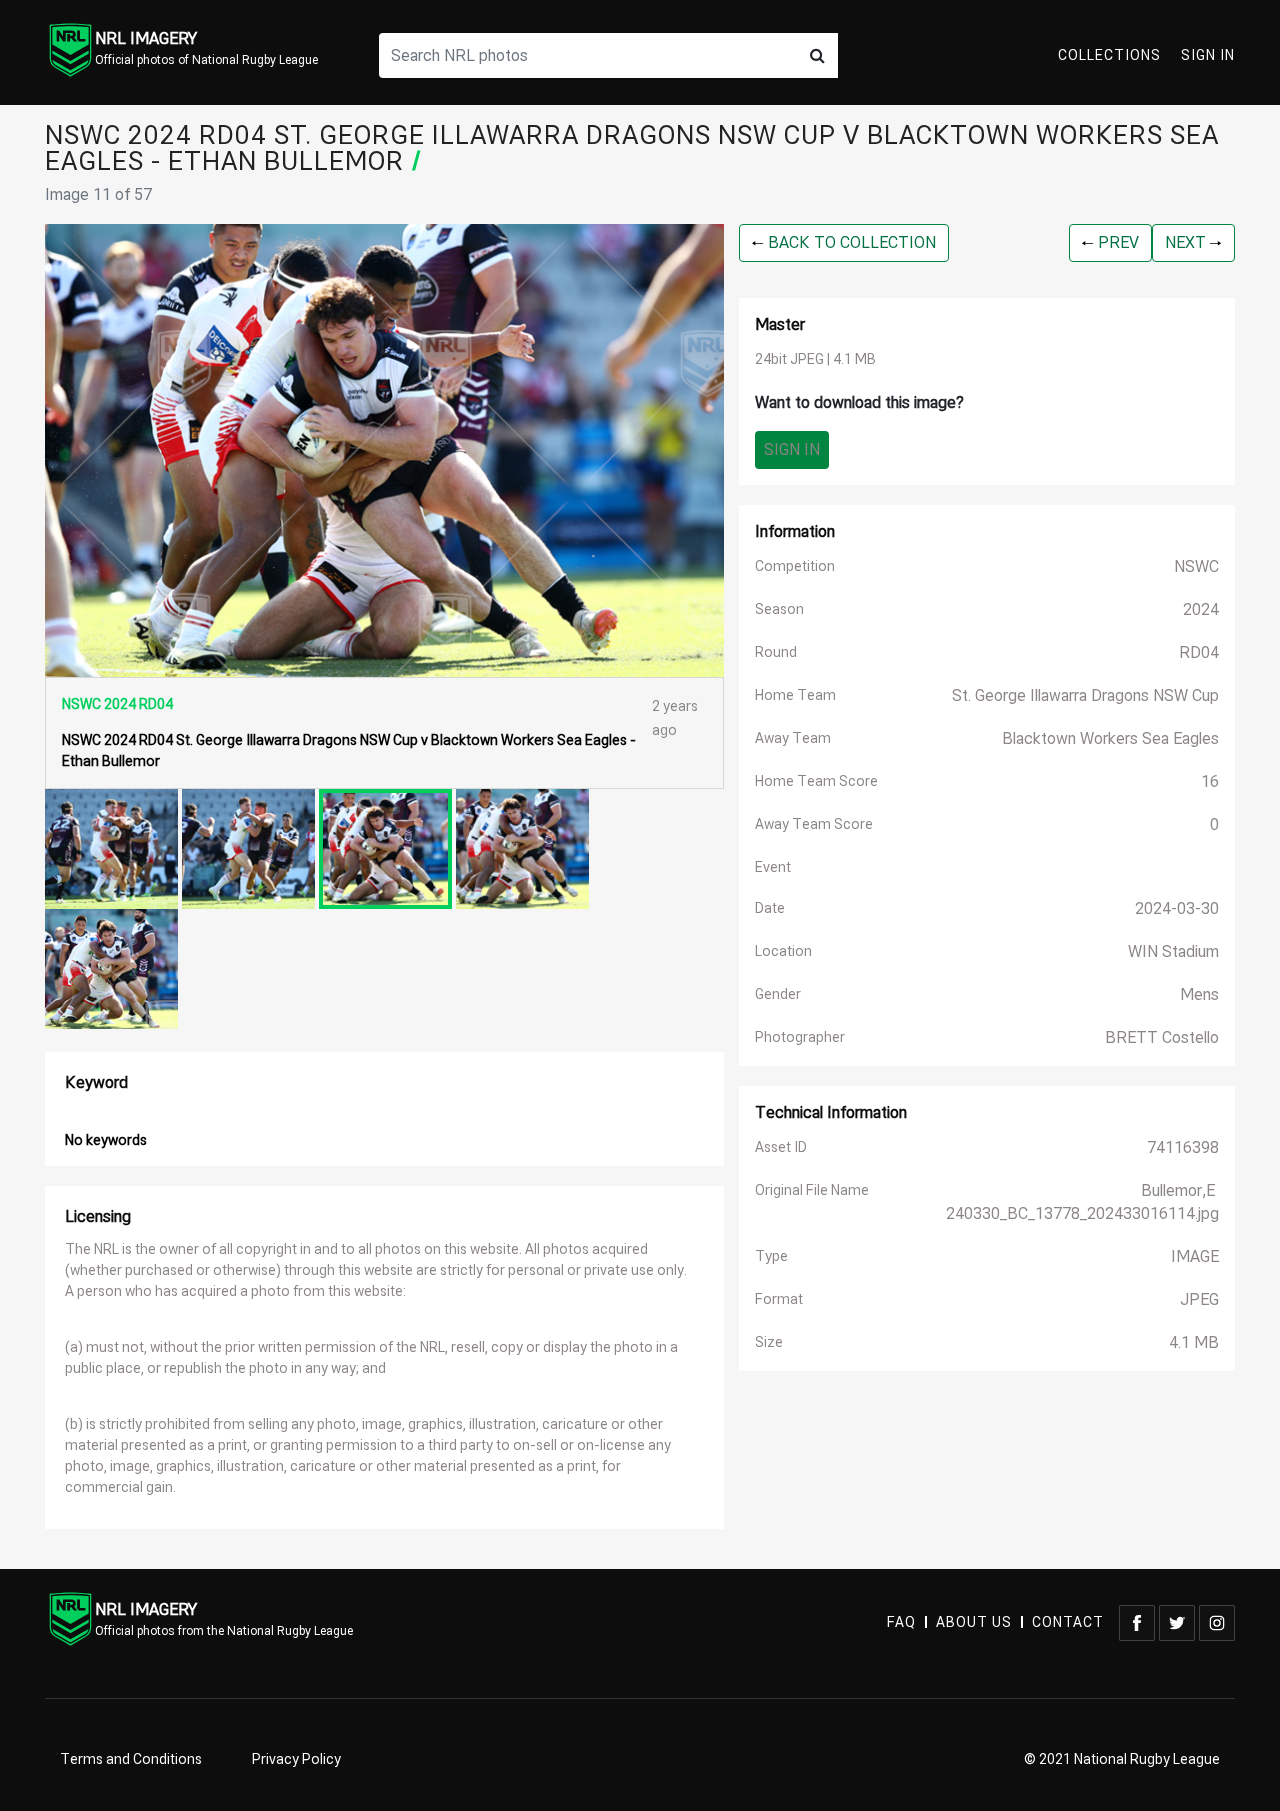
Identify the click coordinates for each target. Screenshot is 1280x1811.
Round (776, 652)
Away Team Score (814, 824)
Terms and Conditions (131, 1759)
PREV (1116, 243)
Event (773, 867)
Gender (778, 994)
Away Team (793, 738)
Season (779, 609)
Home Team (795, 695)
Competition (795, 566)
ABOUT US (974, 1622)
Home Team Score (816, 781)
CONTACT (1068, 1622)
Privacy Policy (296, 1759)
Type (771, 1256)
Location (783, 951)
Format (779, 1299)
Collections (1109, 55)
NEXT (1187, 243)
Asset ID (781, 1147)
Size (769, 1342)
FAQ (901, 1622)
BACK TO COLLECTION (850, 243)
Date (770, 908)
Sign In (1208, 55)
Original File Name (812, 1190)
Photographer (800, 1037)
